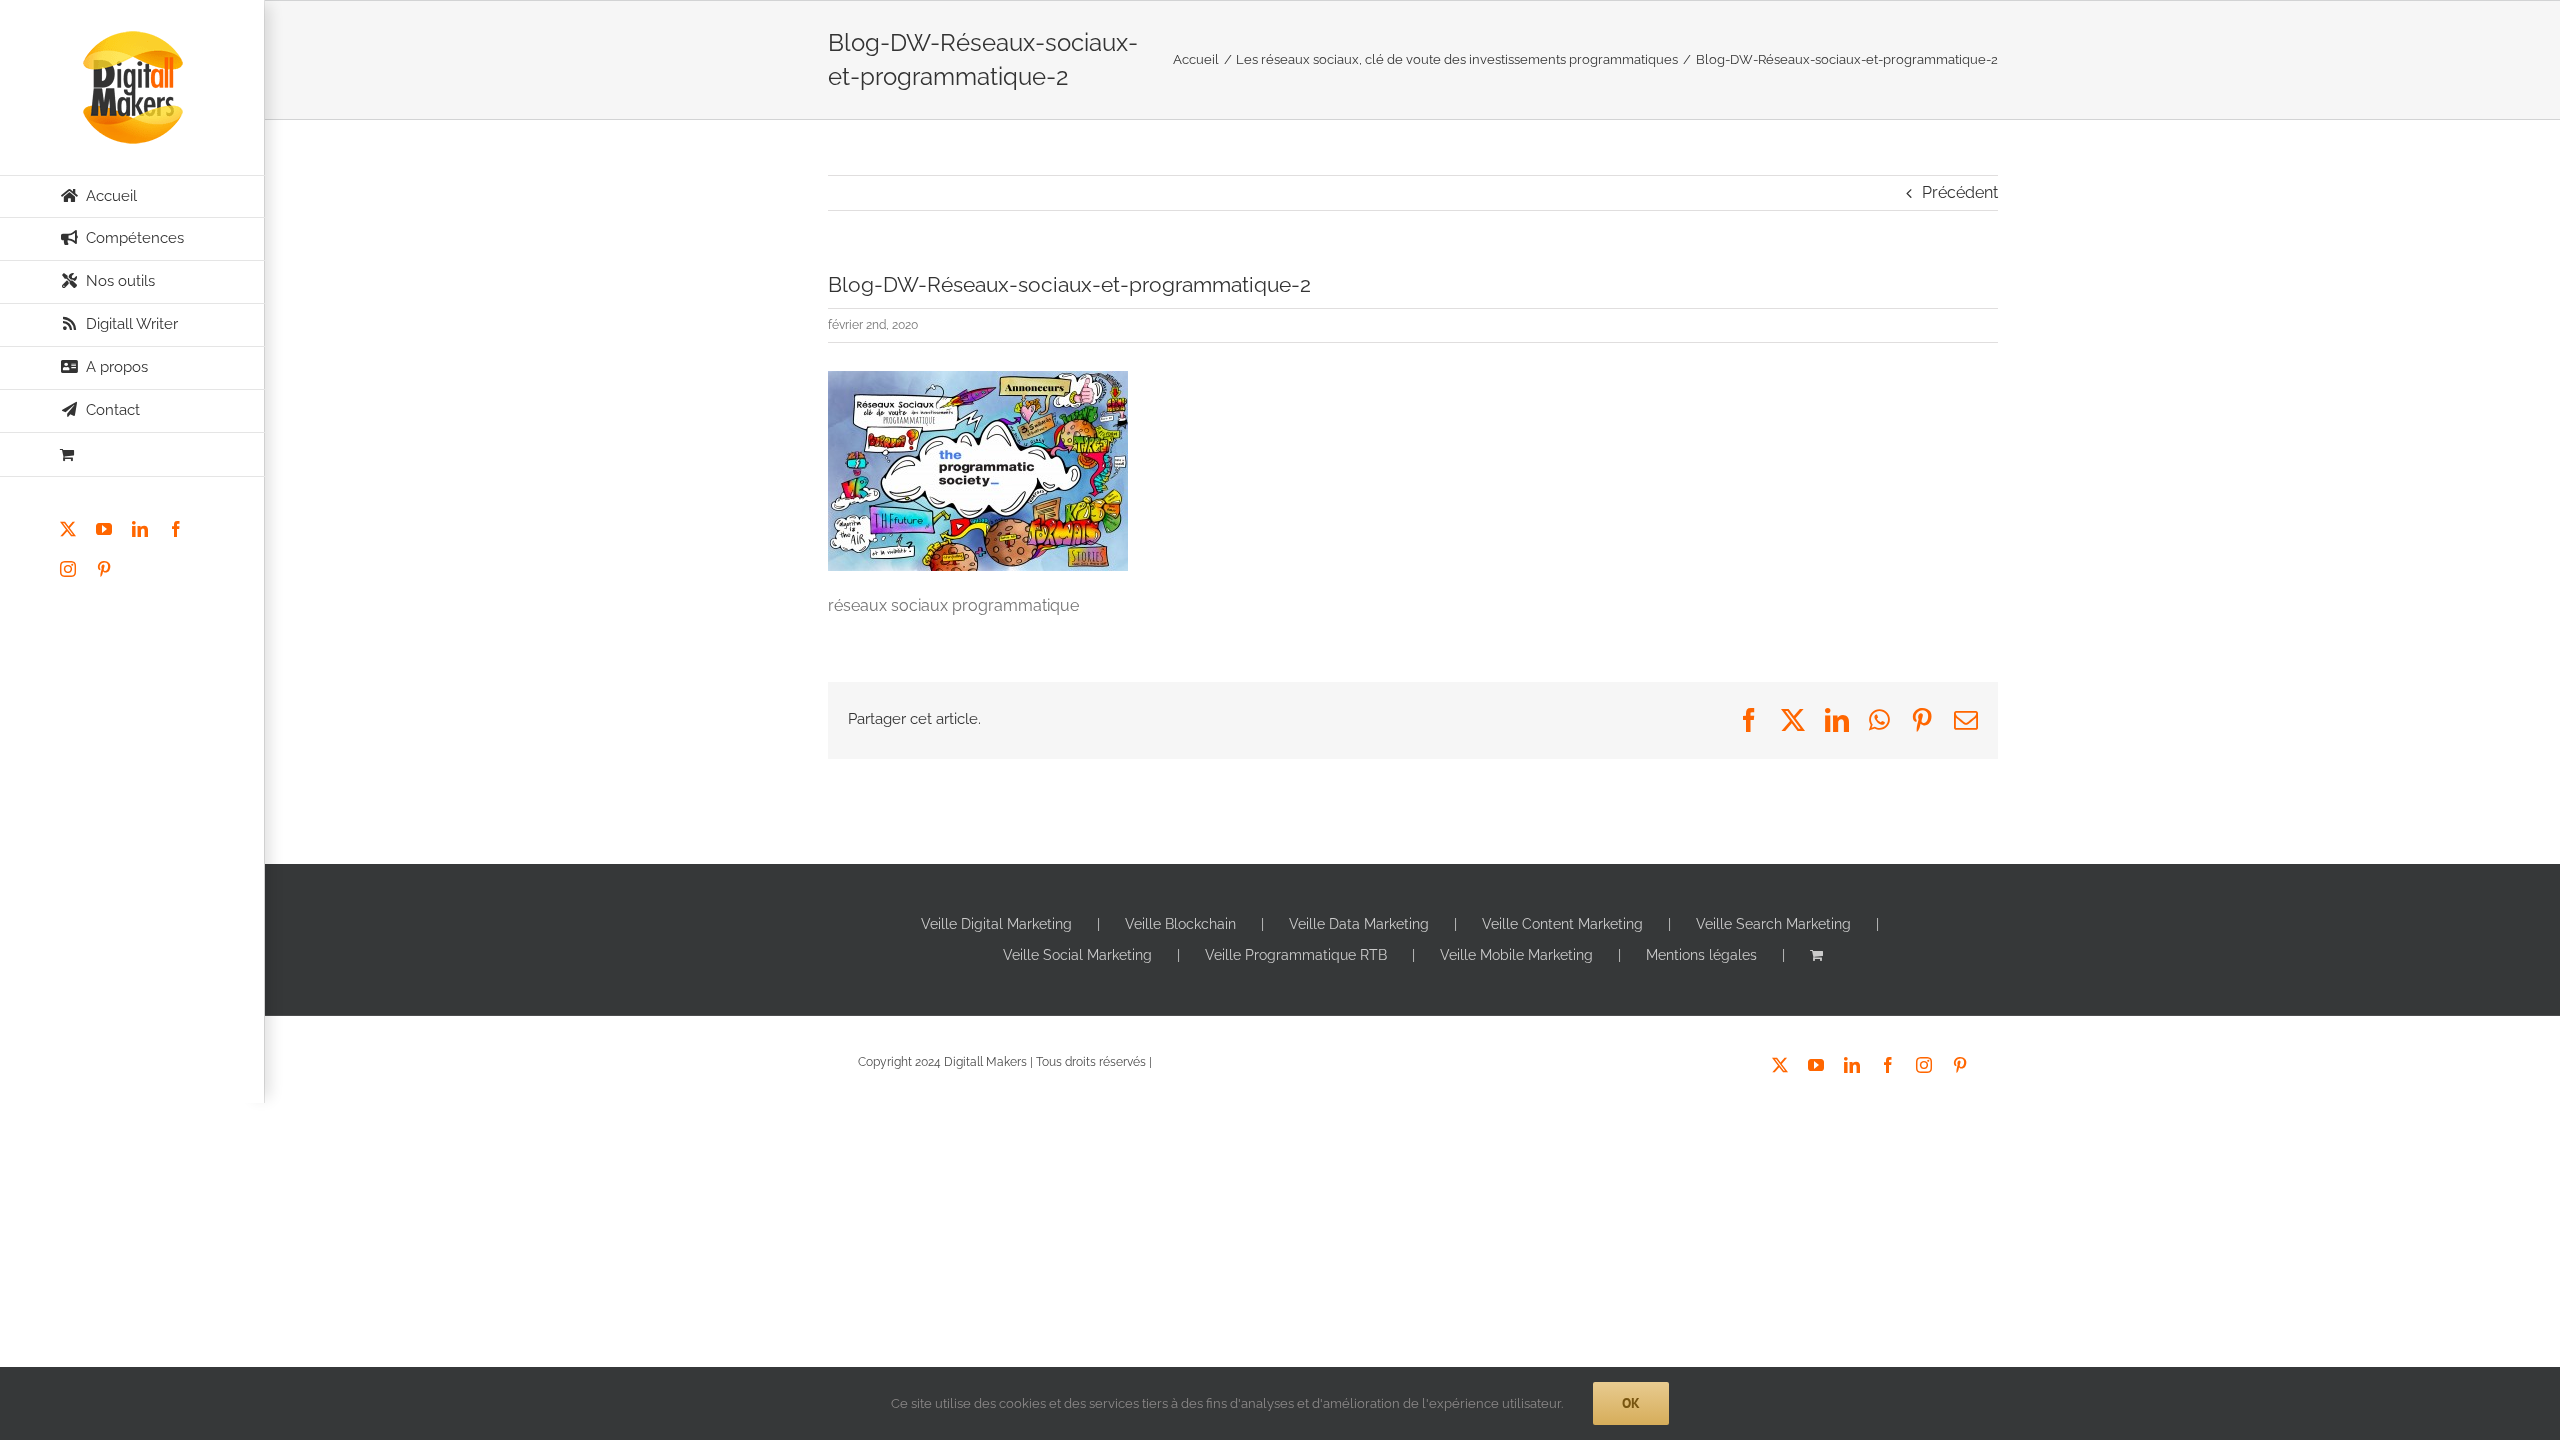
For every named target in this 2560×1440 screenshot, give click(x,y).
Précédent (1960, 192)
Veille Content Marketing (1562, 924)
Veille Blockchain (1180, 924)
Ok (1631, 1403)
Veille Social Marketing (1077, 955)
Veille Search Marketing (1773, 924)
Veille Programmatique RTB (1296, 955)
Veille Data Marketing (1359, 924)
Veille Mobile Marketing (1516, 955)
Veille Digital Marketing (996, 924)
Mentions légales (1701, 955)
